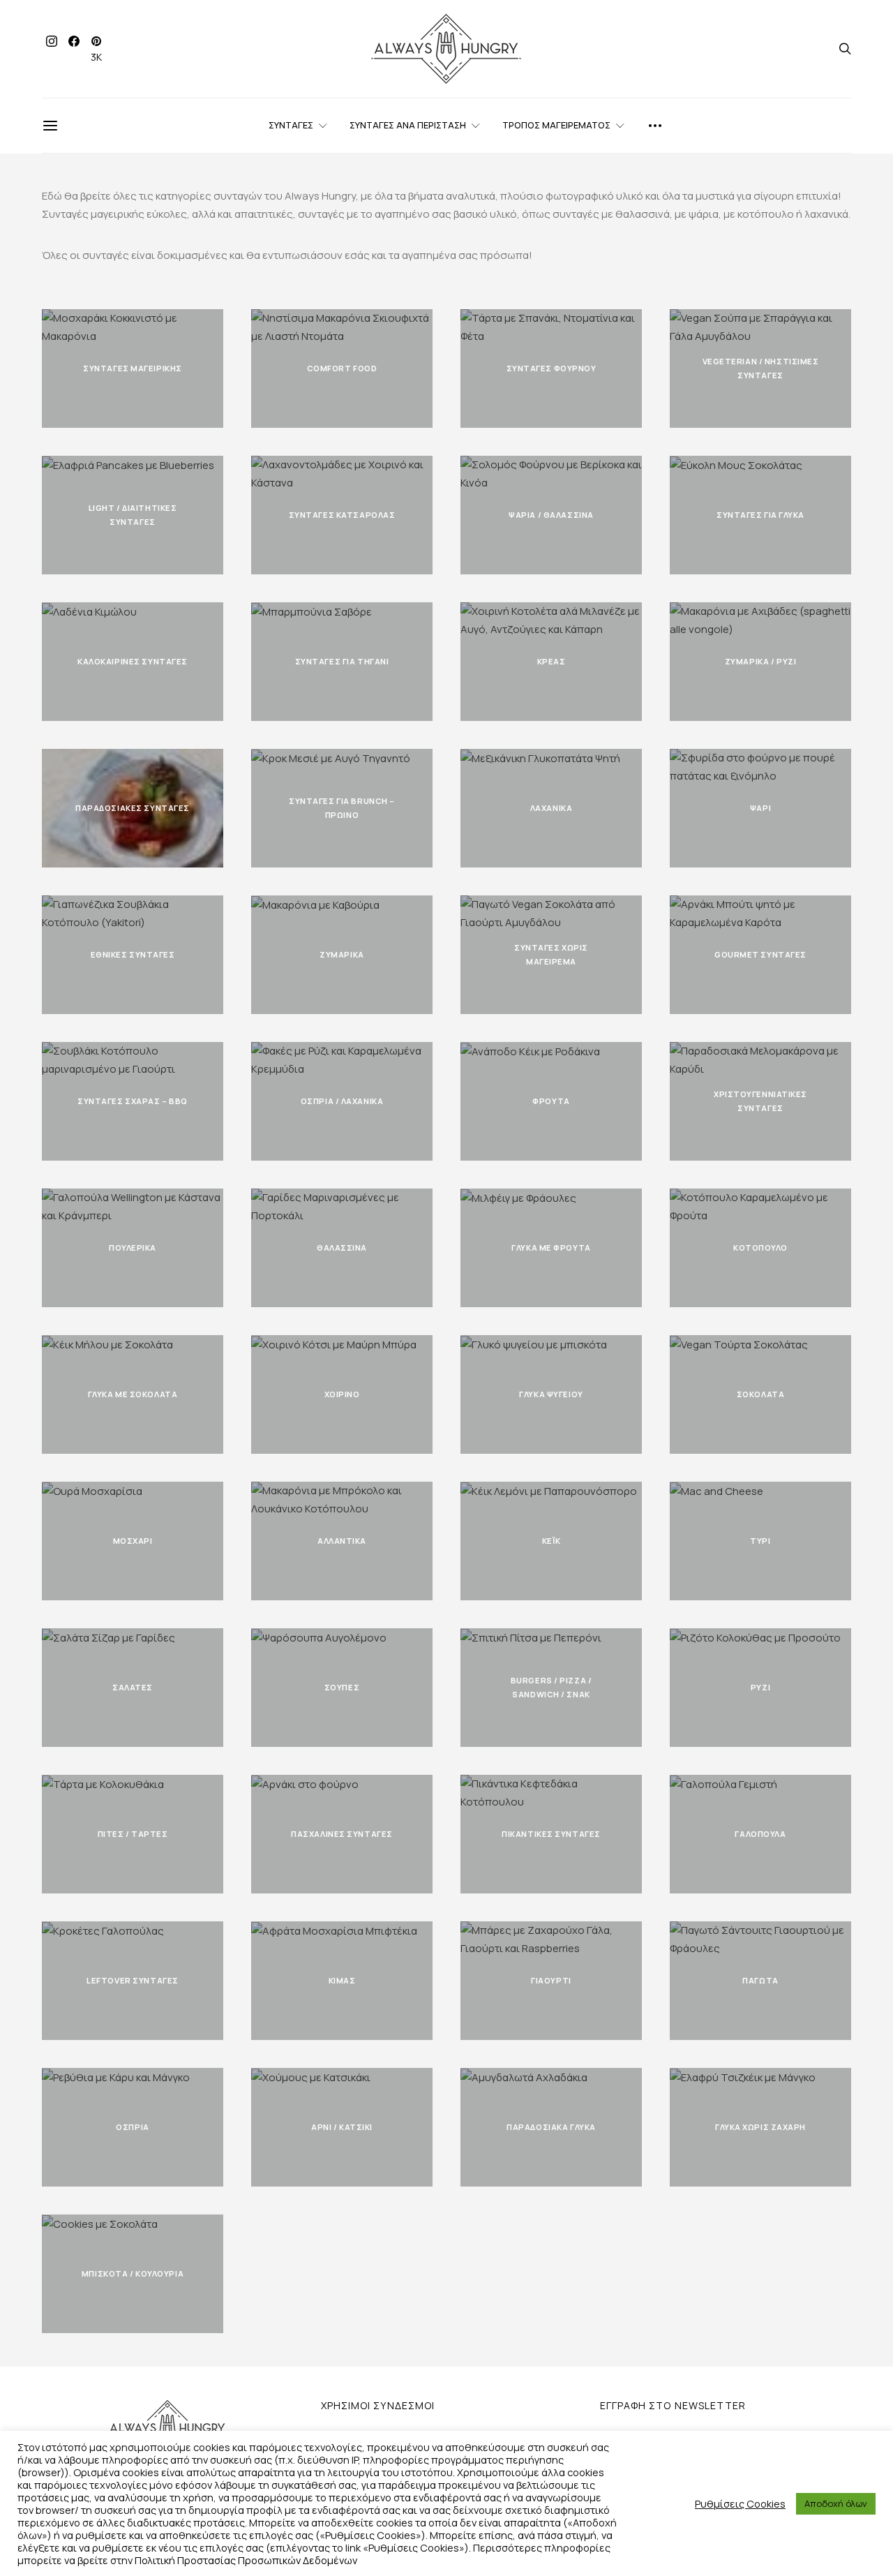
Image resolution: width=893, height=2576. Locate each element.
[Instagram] (52, 49)
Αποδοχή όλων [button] (836, 2503)
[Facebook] (74, 49)
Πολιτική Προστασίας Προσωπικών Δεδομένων (246, 2560)
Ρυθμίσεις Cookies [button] (740, 2503)
